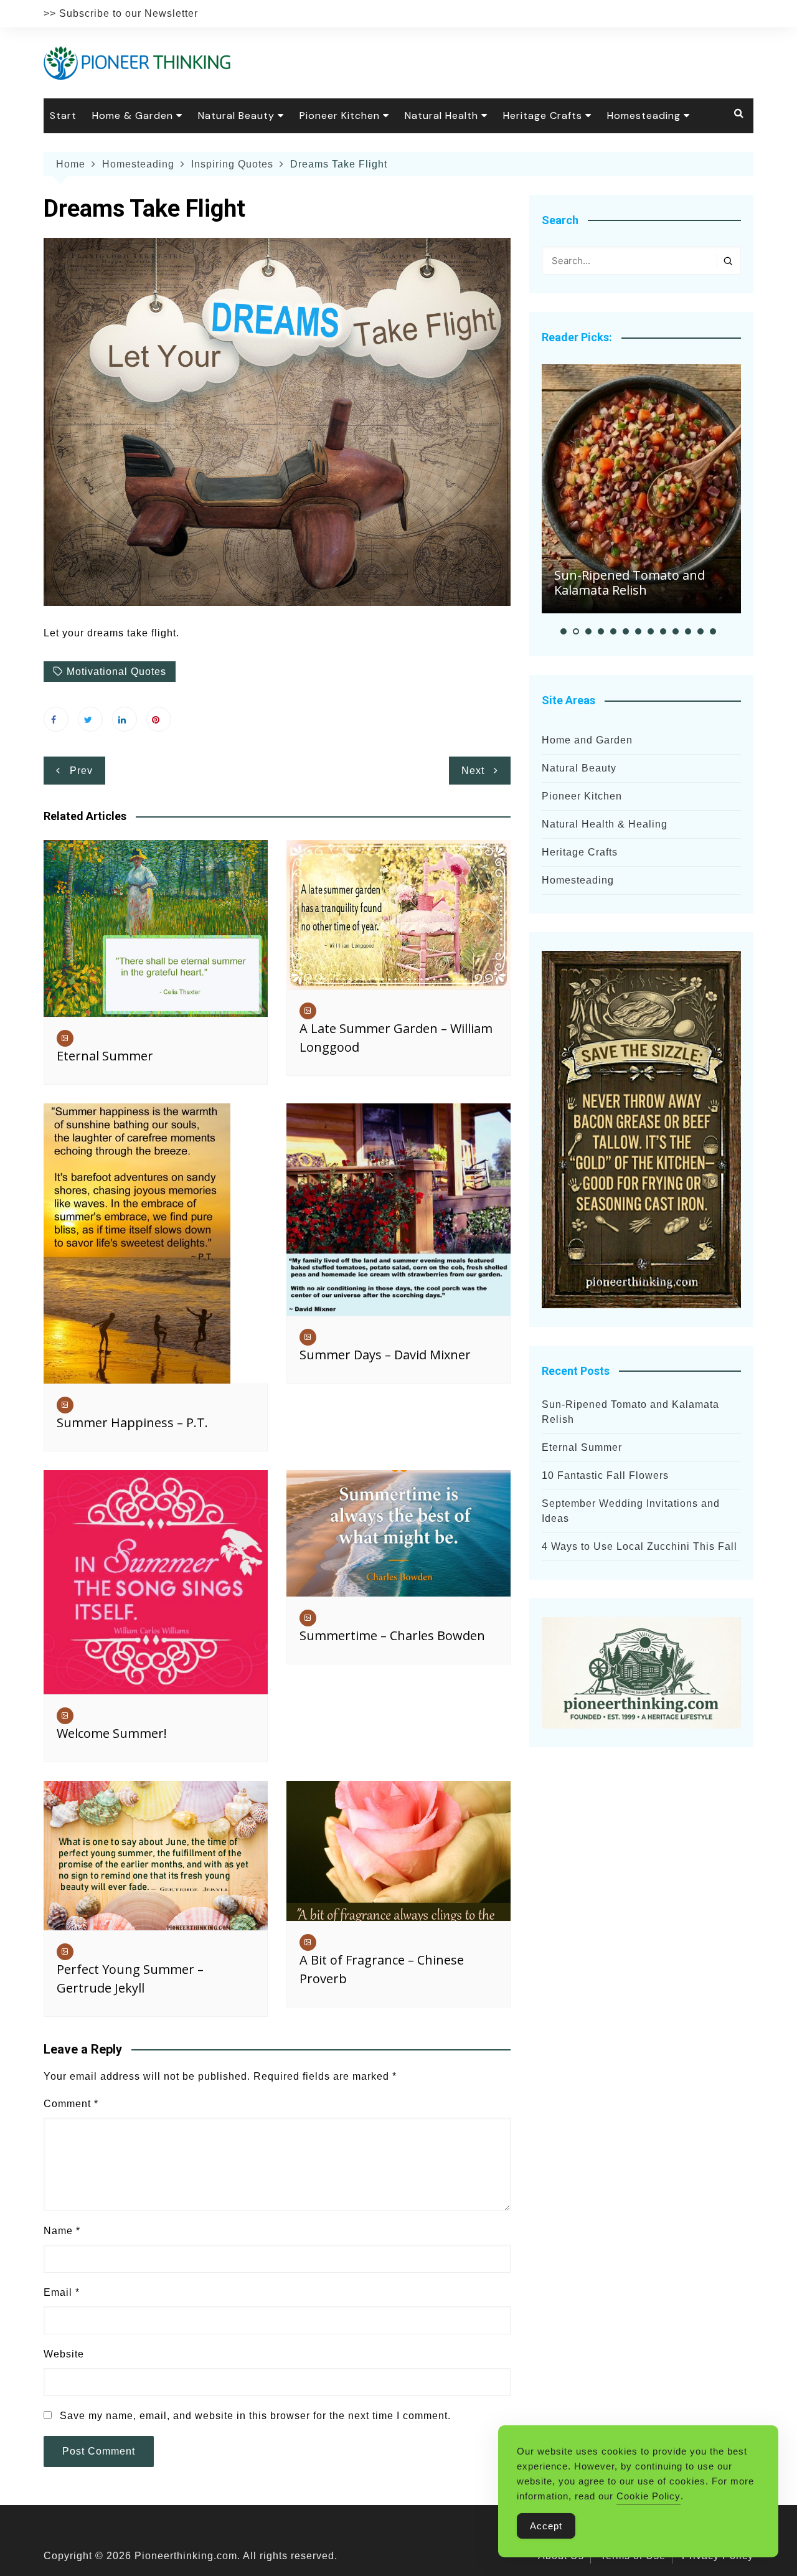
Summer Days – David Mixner (385, 1355)
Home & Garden (133, 116)
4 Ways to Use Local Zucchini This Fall (639, 1546)
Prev (81, 771)
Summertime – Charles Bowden (392, 1635)
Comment (71, 2104)
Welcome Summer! (112, 1733)
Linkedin (125, 719)
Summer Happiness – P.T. (132, 1422)
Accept (546, 2526)
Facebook (56, 719)
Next (473, 771)
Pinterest (159, 719)
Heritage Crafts (543, 116)
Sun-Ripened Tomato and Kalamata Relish (630, 583)
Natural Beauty (236, 116)
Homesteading (644, 116)
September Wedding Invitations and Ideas (631, 1511)
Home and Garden (587, 740)
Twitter (90, 719)
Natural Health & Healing (605, 824)
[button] (564, 631)
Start (63, 116)
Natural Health (441, 116)
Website (64, 2354)
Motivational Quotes (116, 672)
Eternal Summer (105, 1056)
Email (62, 2292)
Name (62, 2231)
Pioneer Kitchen (340, 116)
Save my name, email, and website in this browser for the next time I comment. (255, 2416)
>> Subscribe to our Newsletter (121, 13)
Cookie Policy (648, 2496)
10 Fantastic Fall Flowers (605, 1475)
